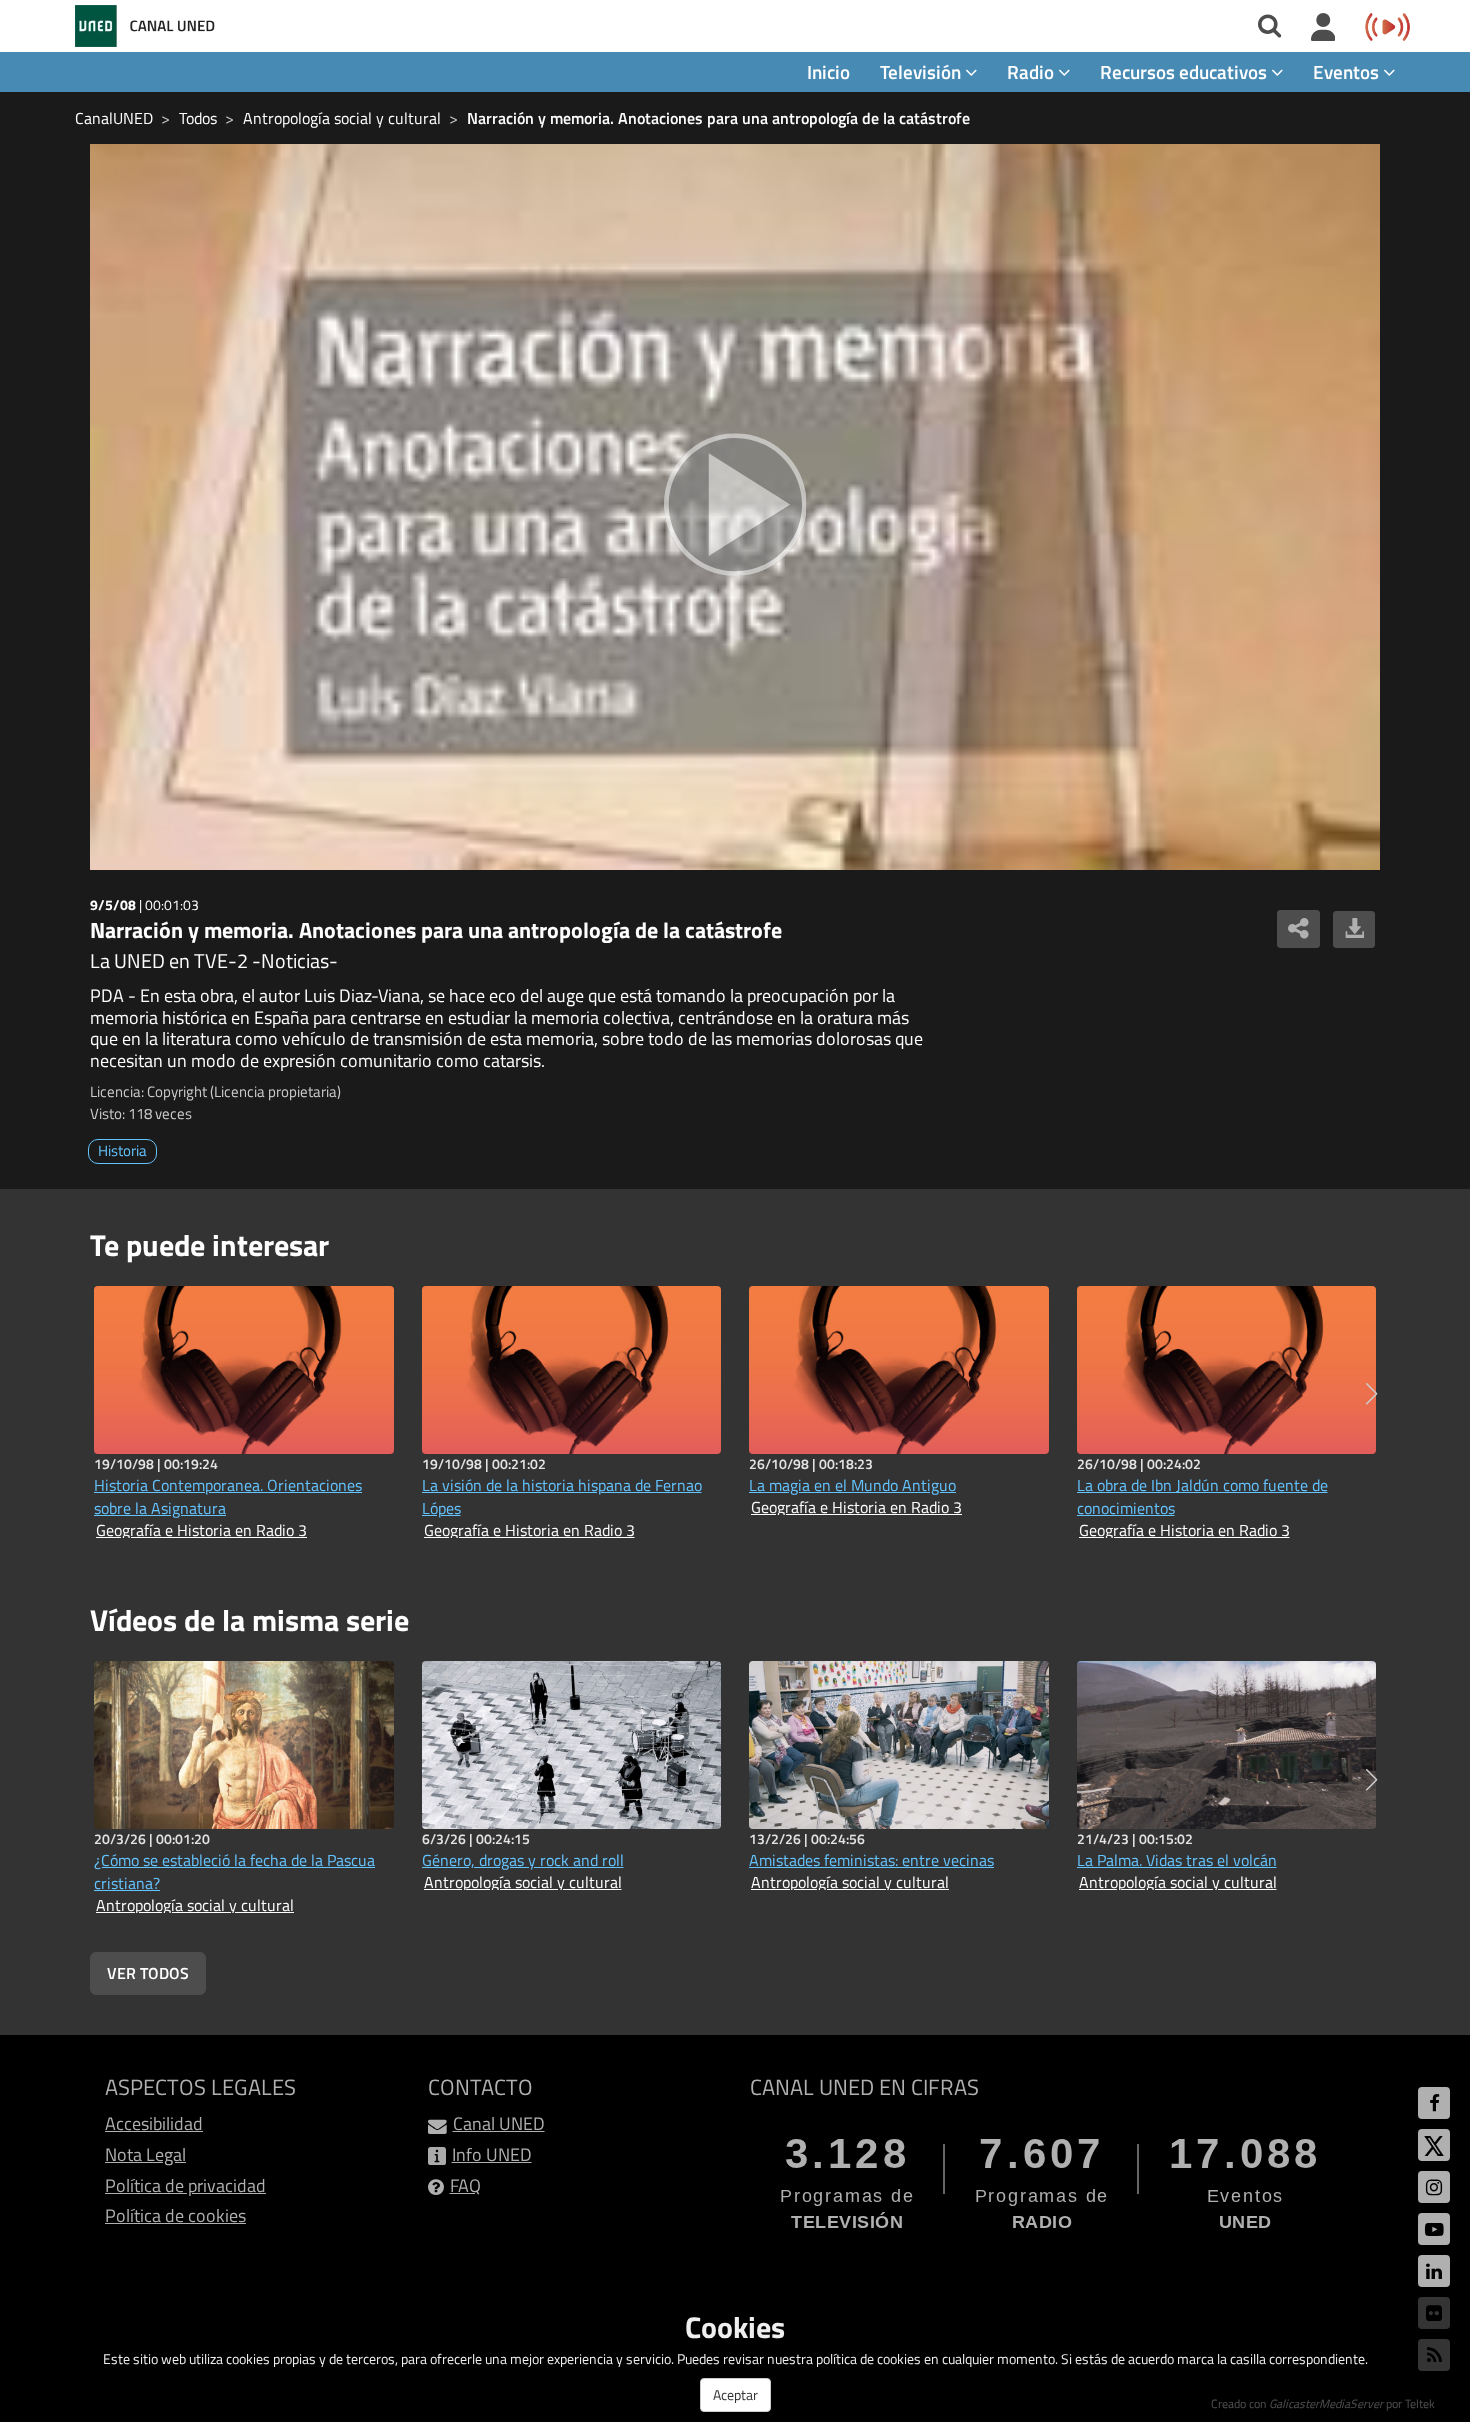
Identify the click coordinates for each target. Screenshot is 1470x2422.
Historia (122, 1150)
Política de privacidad (185, 2185)
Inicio (828, 71)
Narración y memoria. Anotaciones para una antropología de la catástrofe (718, 118)
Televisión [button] (922, 71)
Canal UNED (499, 2123)
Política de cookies (175, 2215)
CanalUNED (114, 118)
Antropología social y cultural (342, 118)
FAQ (465, 2185)
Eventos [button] (1348, 71)
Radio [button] (1032, 71)
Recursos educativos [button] (1185, 71)
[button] (1371, 1394)
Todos (198, 118)
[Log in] (1323, 28)
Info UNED (492, 2154)
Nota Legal (145, 2154)
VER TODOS (148, 1973)
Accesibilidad (154, 2123)
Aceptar (735, 2394)
